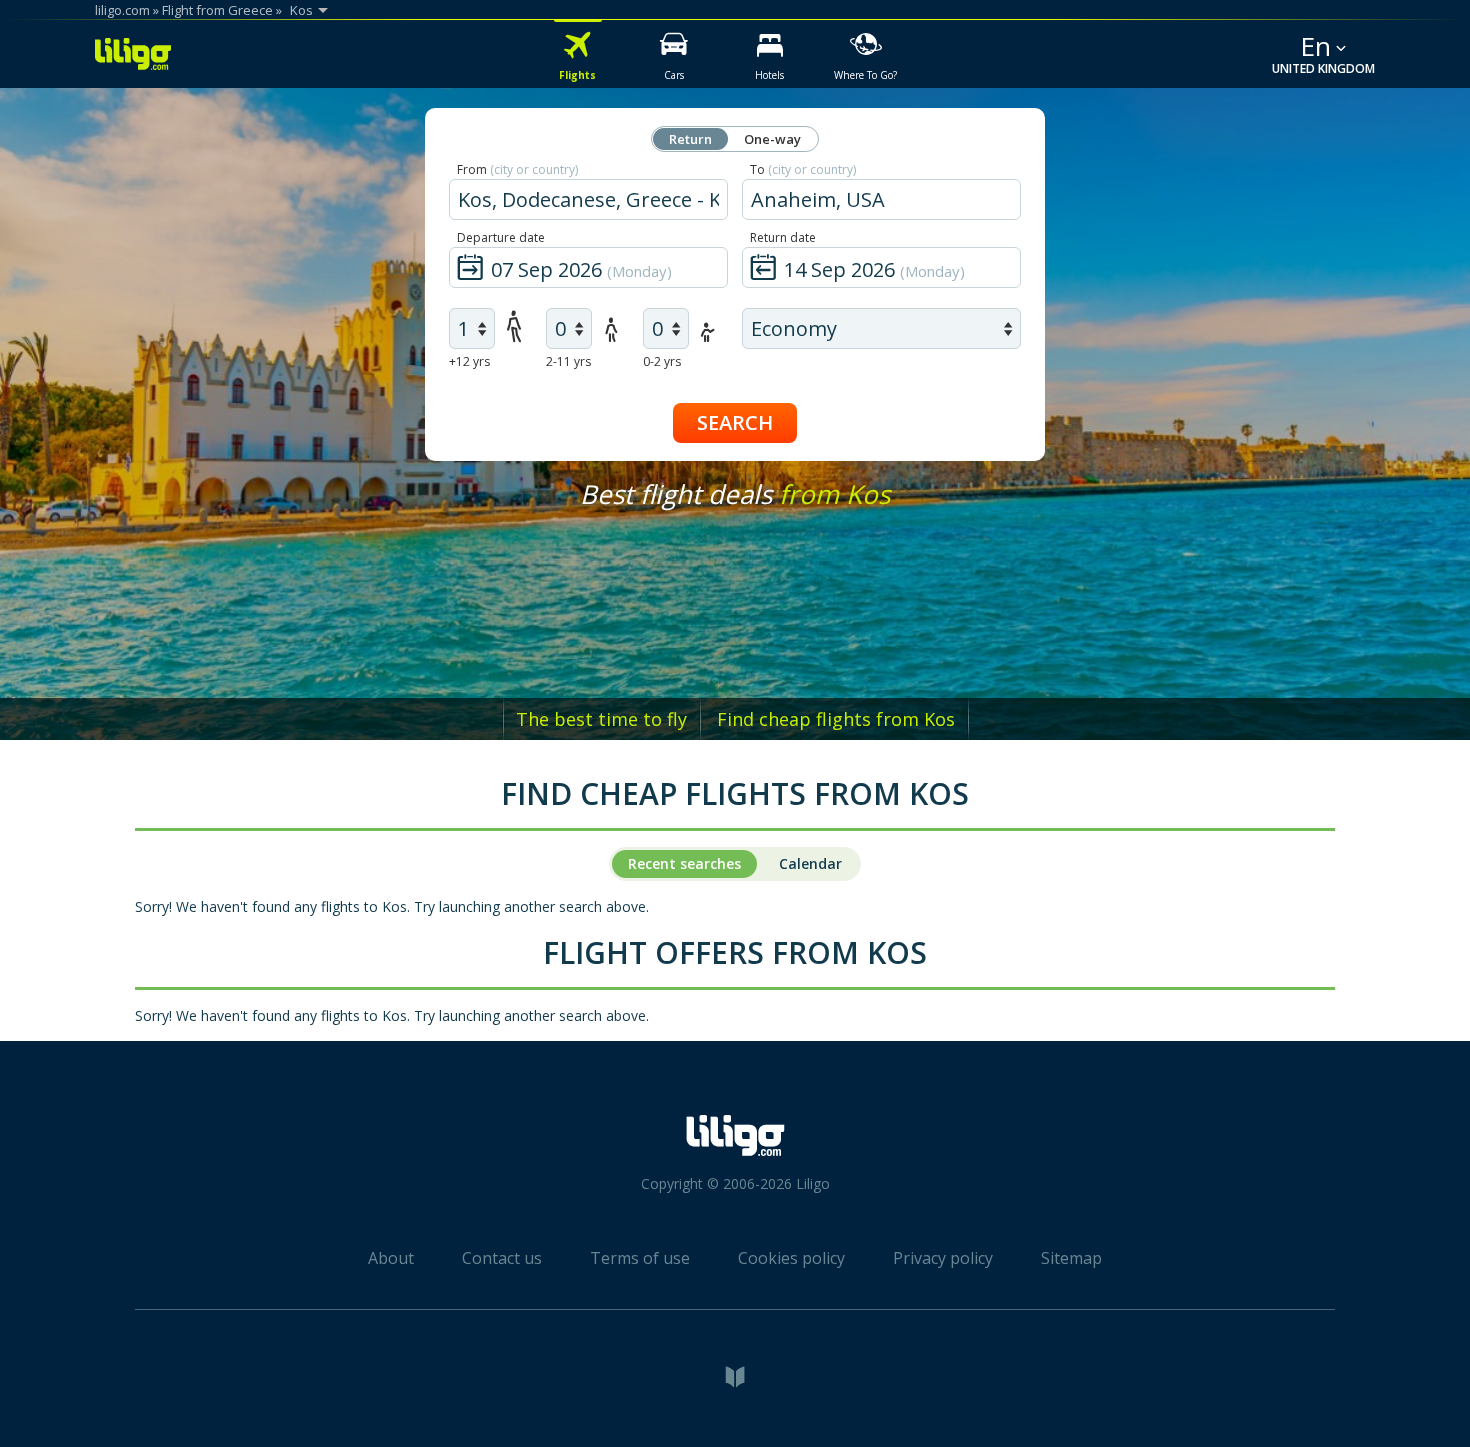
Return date (783, 237)
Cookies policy (791, 1258)
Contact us (502, 1258)
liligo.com (122, 10)
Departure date (501, 237)
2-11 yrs (568, 361)
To (803, 169)
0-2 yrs (662, 361)
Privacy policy (943, 1258)
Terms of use (640, 1258)
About (391, 1258)
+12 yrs (469, 361)
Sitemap (1071, 1258)
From (517, 169)
